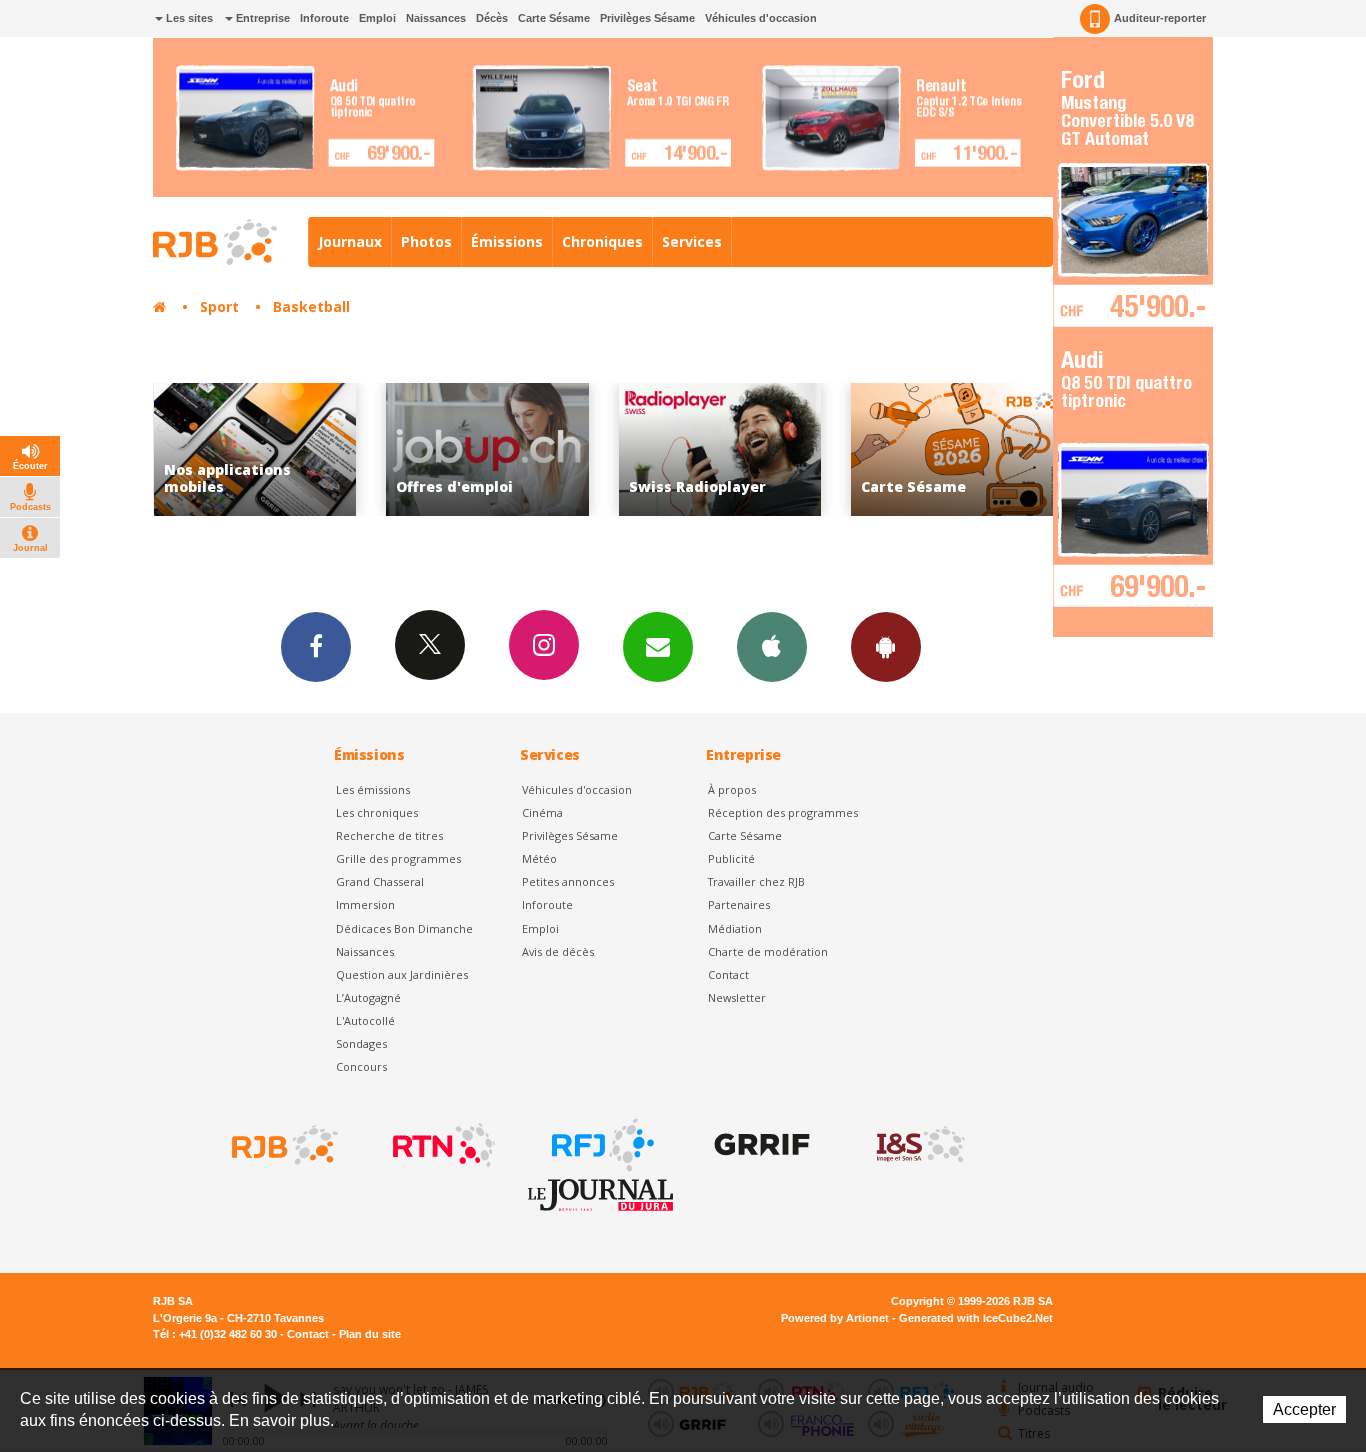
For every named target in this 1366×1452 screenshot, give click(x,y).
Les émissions (373, 789)
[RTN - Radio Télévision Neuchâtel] (442, 1145)
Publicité (731, 858)
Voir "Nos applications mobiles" (255, 449)
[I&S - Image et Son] (919, 1145)
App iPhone (772, 647)
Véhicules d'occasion (761, 18)
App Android (886, 647)
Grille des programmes (398, 858)
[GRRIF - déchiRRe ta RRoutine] (760, 1145)
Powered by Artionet (835, 1318)
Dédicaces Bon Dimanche (404, 928)
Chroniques (602, 241)
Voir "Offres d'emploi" (487, 449)
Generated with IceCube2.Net (976, 1318)
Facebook (316, 647)
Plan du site (370, 1334)
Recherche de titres (389, 835)
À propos (732, 789)
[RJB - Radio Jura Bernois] (283, 1145)
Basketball (311, 306)
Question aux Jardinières (402, 974)
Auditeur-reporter (1160, 18)
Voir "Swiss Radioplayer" (720, 449)
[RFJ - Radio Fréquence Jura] (601, 1145)
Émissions (507, 241)
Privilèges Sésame (647, 18)
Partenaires (739, 904)
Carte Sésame (554, 18)
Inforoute (324, 18)
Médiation (735, 928)
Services (692, 241)
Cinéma (542, 812)
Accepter (1304, 1409)
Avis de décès (558, 951)
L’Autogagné (368, 997)
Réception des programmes (783, 812)
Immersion (365, 904)
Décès (492, 18)
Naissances (436, 18)
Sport (219, 306)
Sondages (361, 1043)
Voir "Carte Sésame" (952, 449)
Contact (728, 974)
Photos (426, 241)
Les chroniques (377, 812)
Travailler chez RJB (756, 881)
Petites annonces (568, 881)
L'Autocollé (365, 1020)
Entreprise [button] (261, 18)
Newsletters (658, 647)
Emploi (377, 18)
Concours (361, 1066)
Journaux (350, 241)
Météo (539, 858)
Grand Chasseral (380, 881)
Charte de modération (768, 951)
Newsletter (737, 997)
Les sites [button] (188, 18)
